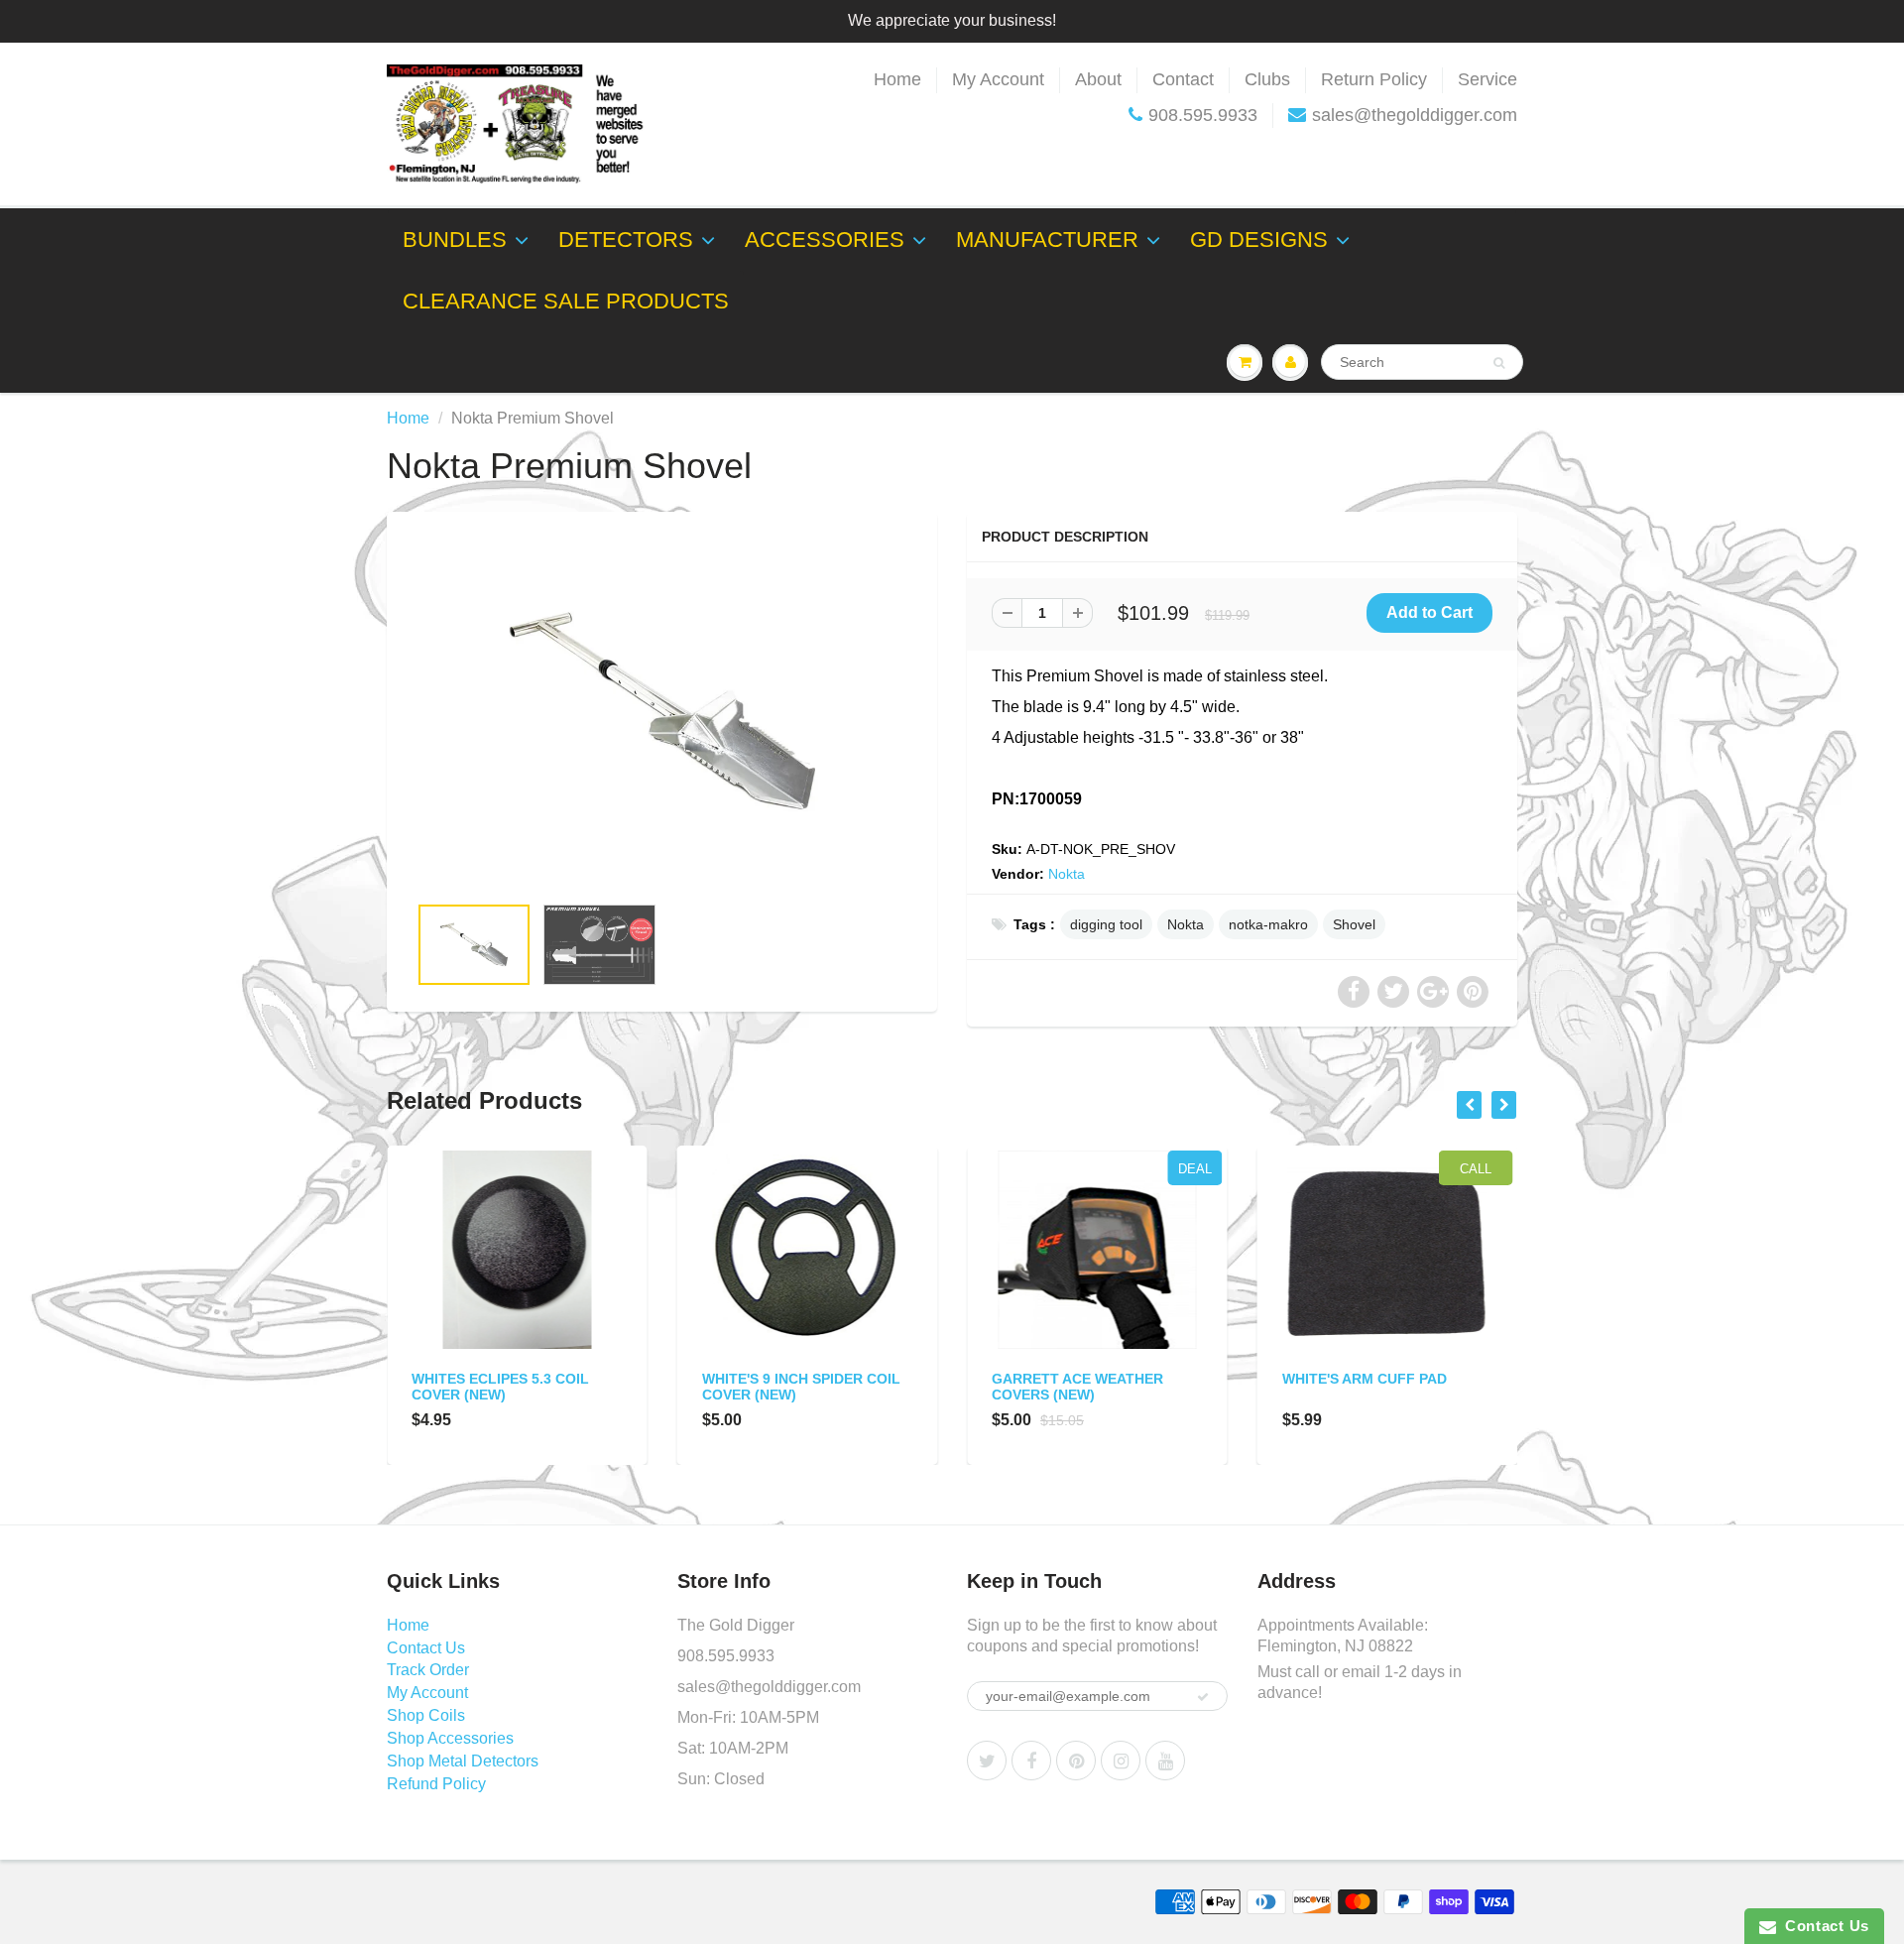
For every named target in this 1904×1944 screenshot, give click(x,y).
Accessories (825, 240)
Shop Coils (426, 1715)
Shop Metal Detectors (463, 1761)
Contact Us (426, 1648)
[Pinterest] (1076, 1761)
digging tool (1106, 924)
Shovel (1354, 924)
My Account (998, 79)
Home (897, 79)
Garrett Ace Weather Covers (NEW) (1077, 1387)
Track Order (428, 1670)
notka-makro (1268, 924)
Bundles (455, 240)
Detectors (626, 240)
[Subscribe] (1203, 1697)
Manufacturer (1047, 240)
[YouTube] (1165, 1761)
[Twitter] (987, 1761)
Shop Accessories (450, 1738)
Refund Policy (436, 1784)
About (1098, 79)
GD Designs (1259, 240)
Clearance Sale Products (566, 301)
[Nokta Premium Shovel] (662, 712)
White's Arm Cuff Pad (1365, 1379)
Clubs (1267, 79)
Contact (1183, 79)
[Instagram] (1121, 1761)
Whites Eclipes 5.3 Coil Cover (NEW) (500, 1387)
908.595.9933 (1203, 115)
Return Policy (1374, 79)
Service (1487, 79)
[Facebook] (1031, 1761)
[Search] (1499, 363)
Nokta (1067, 874)
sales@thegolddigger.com (1415, 115)
